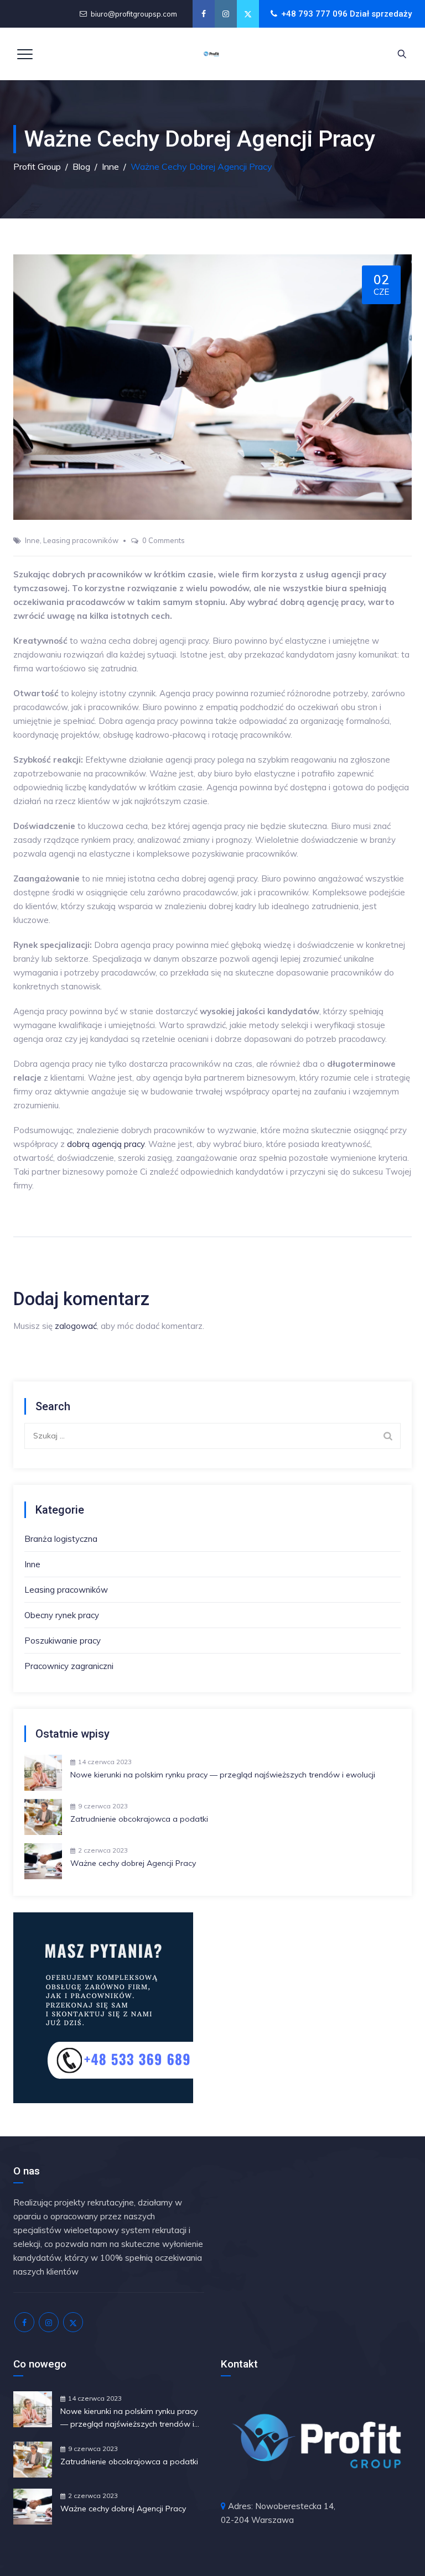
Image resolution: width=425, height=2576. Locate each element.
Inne (32, 540)
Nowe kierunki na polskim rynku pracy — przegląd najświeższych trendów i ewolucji (223, 1775)
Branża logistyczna (61, 1539)
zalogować (76, 1326)
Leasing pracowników (81, 540)
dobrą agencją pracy (106, 1144)
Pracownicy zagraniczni (69, 1666)
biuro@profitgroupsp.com (134, 14)
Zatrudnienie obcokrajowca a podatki (139, 1819)
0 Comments (164, 540)
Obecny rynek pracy (62, 1615)
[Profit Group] (211, 54)
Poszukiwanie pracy (63, 1641)
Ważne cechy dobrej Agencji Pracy (133, 1863)
